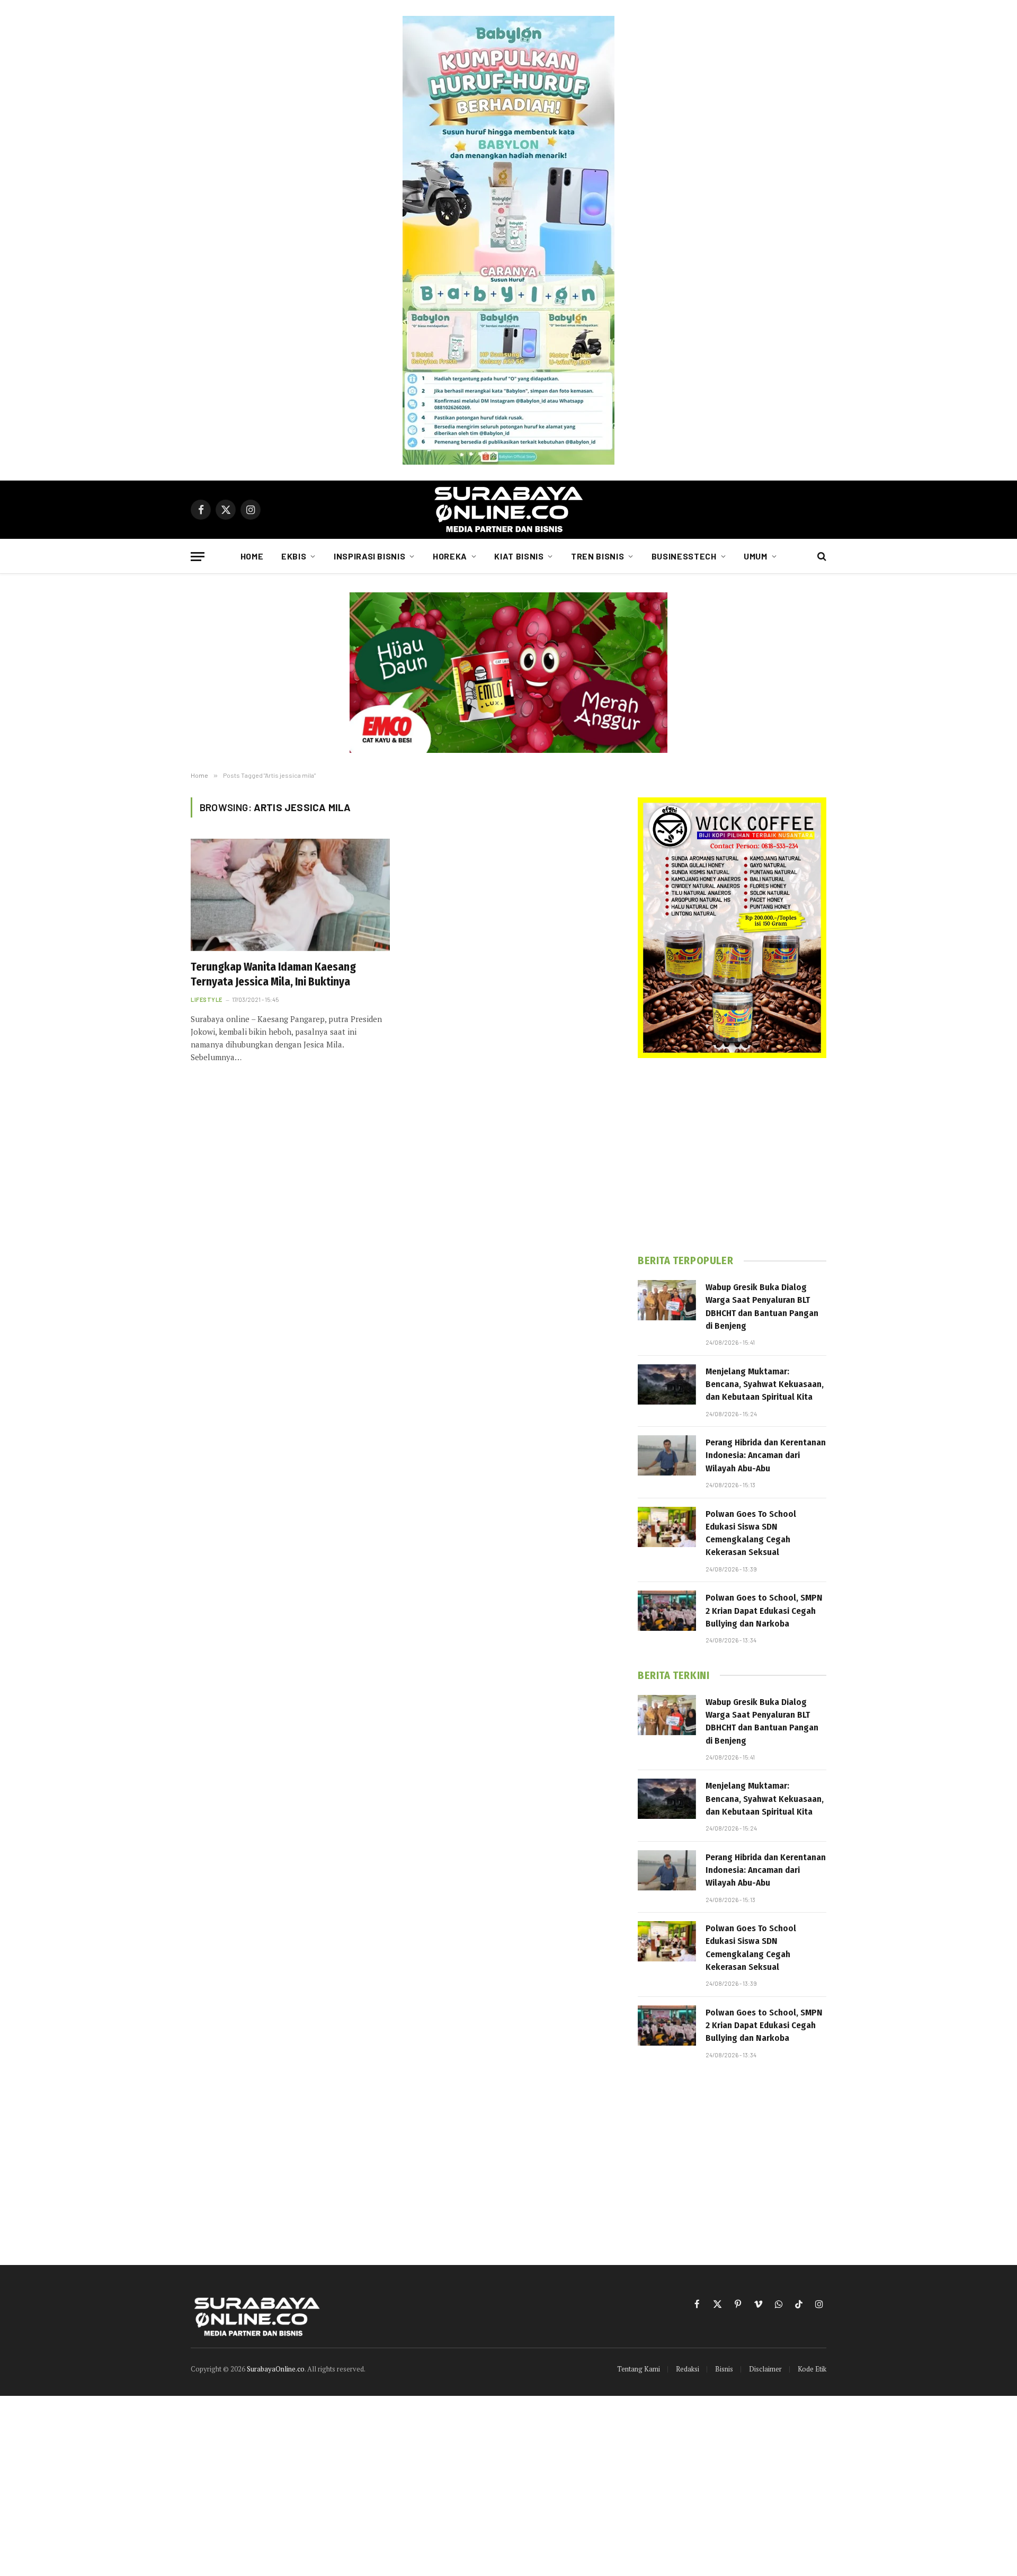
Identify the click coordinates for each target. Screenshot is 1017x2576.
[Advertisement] (732, 1156)
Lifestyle (207, 1000)
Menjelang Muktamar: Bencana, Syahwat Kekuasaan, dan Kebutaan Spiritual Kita (765, 1384)
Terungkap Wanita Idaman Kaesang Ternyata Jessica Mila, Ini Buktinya (273, 975)
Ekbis (294, 556)
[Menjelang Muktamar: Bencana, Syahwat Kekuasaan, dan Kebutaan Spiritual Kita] (667, 1384)
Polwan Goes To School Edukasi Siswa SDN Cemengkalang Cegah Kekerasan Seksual (751, 1533)
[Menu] (198, 557)
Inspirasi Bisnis (369, 556)
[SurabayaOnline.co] (508, 510)
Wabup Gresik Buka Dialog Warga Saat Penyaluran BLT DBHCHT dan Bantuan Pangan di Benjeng (762, 1307)
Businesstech (684, 556)
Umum (756, 556)
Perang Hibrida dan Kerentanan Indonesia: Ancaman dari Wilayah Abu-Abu (766, 1455)
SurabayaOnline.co (276, 2369)
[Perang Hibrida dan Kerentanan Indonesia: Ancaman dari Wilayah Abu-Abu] (667, 1455)
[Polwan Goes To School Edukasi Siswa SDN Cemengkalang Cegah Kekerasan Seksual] (667, 1527)
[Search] (821, 557)
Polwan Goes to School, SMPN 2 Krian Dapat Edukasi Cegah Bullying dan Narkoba (764, 1611)
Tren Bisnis (597, 556)
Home (252, 556)
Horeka (450, 556)
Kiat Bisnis (519, 556)
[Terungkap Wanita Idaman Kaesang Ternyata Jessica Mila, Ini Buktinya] (290, 895)
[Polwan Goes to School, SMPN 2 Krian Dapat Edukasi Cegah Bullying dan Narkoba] (667, 1611)
